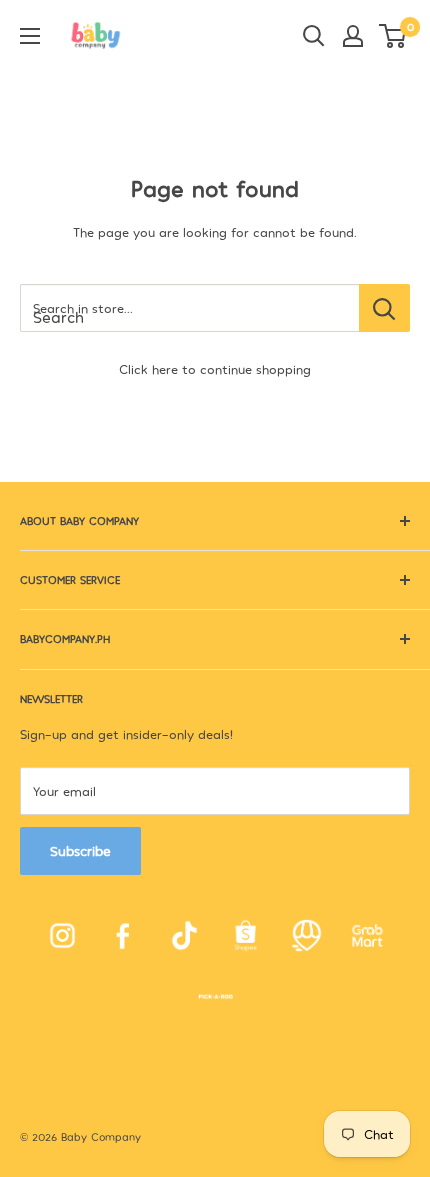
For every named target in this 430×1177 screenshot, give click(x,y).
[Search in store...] (384, 308)
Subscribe (80, 850)
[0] (393, 36)
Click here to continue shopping (215, 369)
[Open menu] (30, 36)
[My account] (353, 36)
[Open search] (314, 36)
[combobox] (189, 308)
